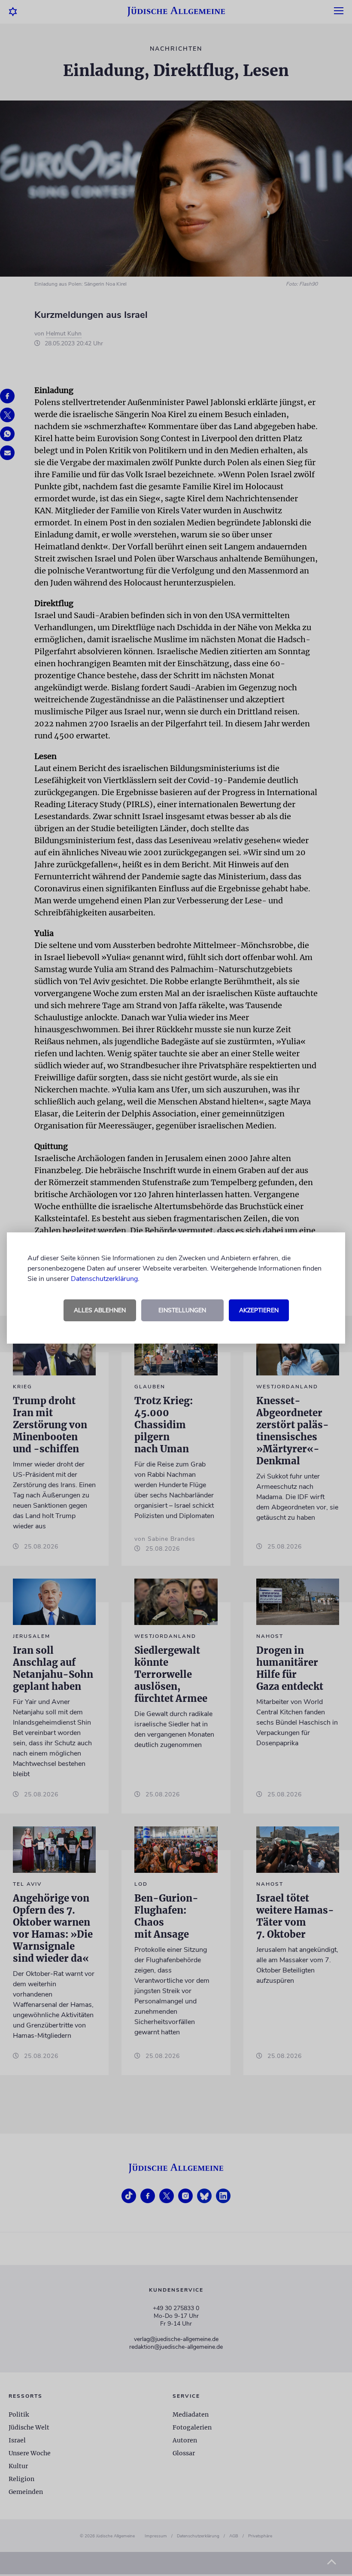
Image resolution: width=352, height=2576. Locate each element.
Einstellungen (182, 1310)
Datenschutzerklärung (104, 1279)
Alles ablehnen (100, 1310)
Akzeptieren (259, 1310)
